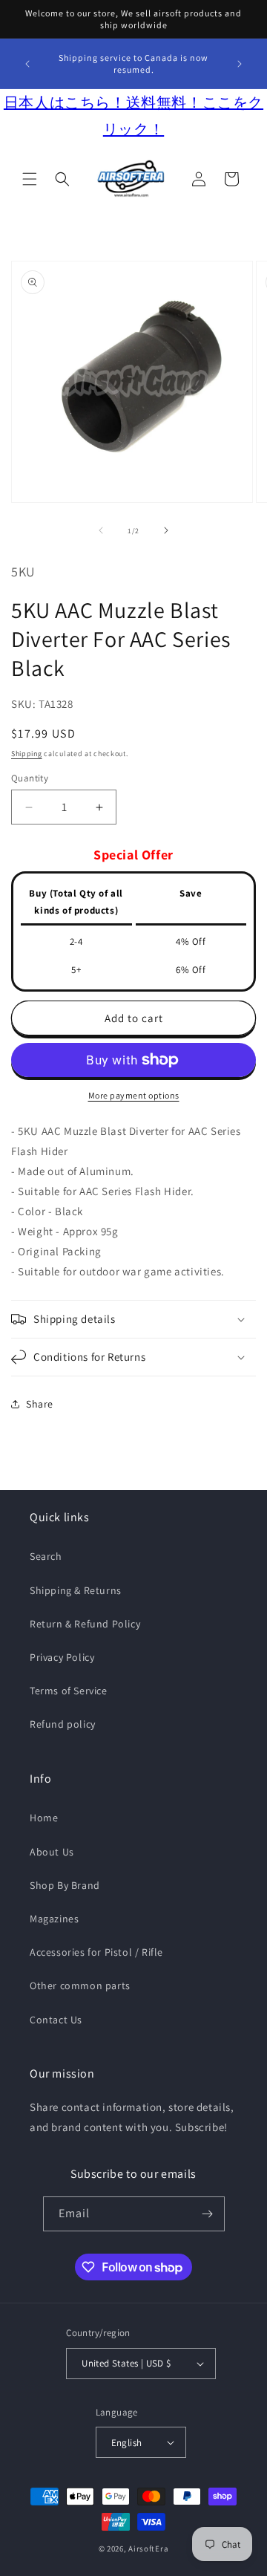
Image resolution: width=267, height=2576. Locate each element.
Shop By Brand (65, 1885)
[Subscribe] (208, 2214)
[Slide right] (166, 530)
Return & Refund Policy (85, 1624)
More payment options (134, 1095)
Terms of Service (69, 1691)
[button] (30, 179)
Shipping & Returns (76, 1590)
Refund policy (63, 1724)
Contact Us (56, 2020)
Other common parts (80, 1985)
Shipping (27, 754)
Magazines (54, 1919)
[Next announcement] (240, 64)
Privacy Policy (62, 1657)
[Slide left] (101, 530)
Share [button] (40, 1404)
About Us (52, 1852)
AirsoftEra (148, 2549)
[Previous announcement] (27, 64)
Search (46, 1556)
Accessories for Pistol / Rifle (96, 1952)
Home (44, 1818)
